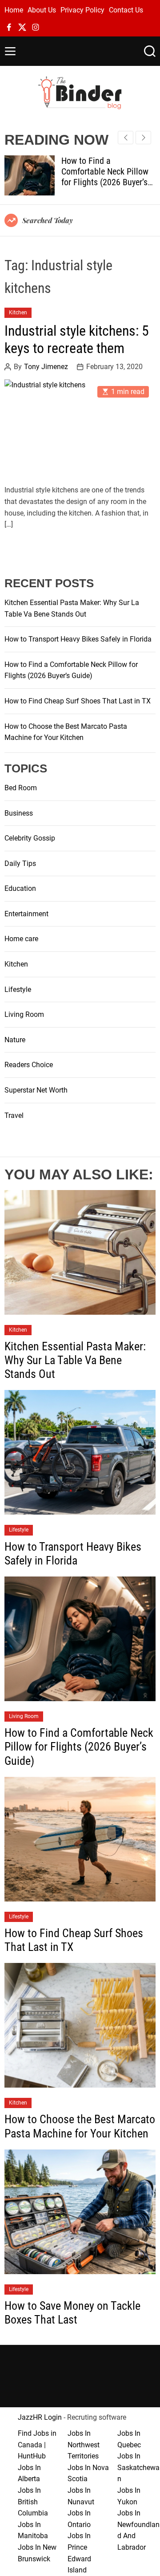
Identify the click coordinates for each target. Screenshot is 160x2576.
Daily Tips (20, 863)
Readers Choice (29, 1065)
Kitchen (18, 313)
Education (20, 888)
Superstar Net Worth (36, 1090)
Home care (21, 939)
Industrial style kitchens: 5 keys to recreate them (77, 339)
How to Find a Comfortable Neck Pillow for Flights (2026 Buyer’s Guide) (105, 177)
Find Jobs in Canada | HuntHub (37, 2445)
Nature (15, 1040)
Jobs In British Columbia (33, 2502)
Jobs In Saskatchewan (138, 2467)
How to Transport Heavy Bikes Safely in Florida (78, 639)
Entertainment (26, 914)
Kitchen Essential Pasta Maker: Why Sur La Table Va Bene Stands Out (75, 1360)
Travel (14, 1115)
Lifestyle (18, 989)
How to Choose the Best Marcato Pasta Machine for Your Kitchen (80, 2126)
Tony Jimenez (46, 367)
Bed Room (21, 788)
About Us (42, 10)
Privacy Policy (82, 10)
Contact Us (126, 10)
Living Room (24, 1014)
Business (19, 813)
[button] (143, 138)
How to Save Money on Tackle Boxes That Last (72, 2313)
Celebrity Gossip (30, 838)
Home (14, 10)
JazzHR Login (40, 2417)
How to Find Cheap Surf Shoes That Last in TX (78, 701)
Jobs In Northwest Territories (84, 2445)
